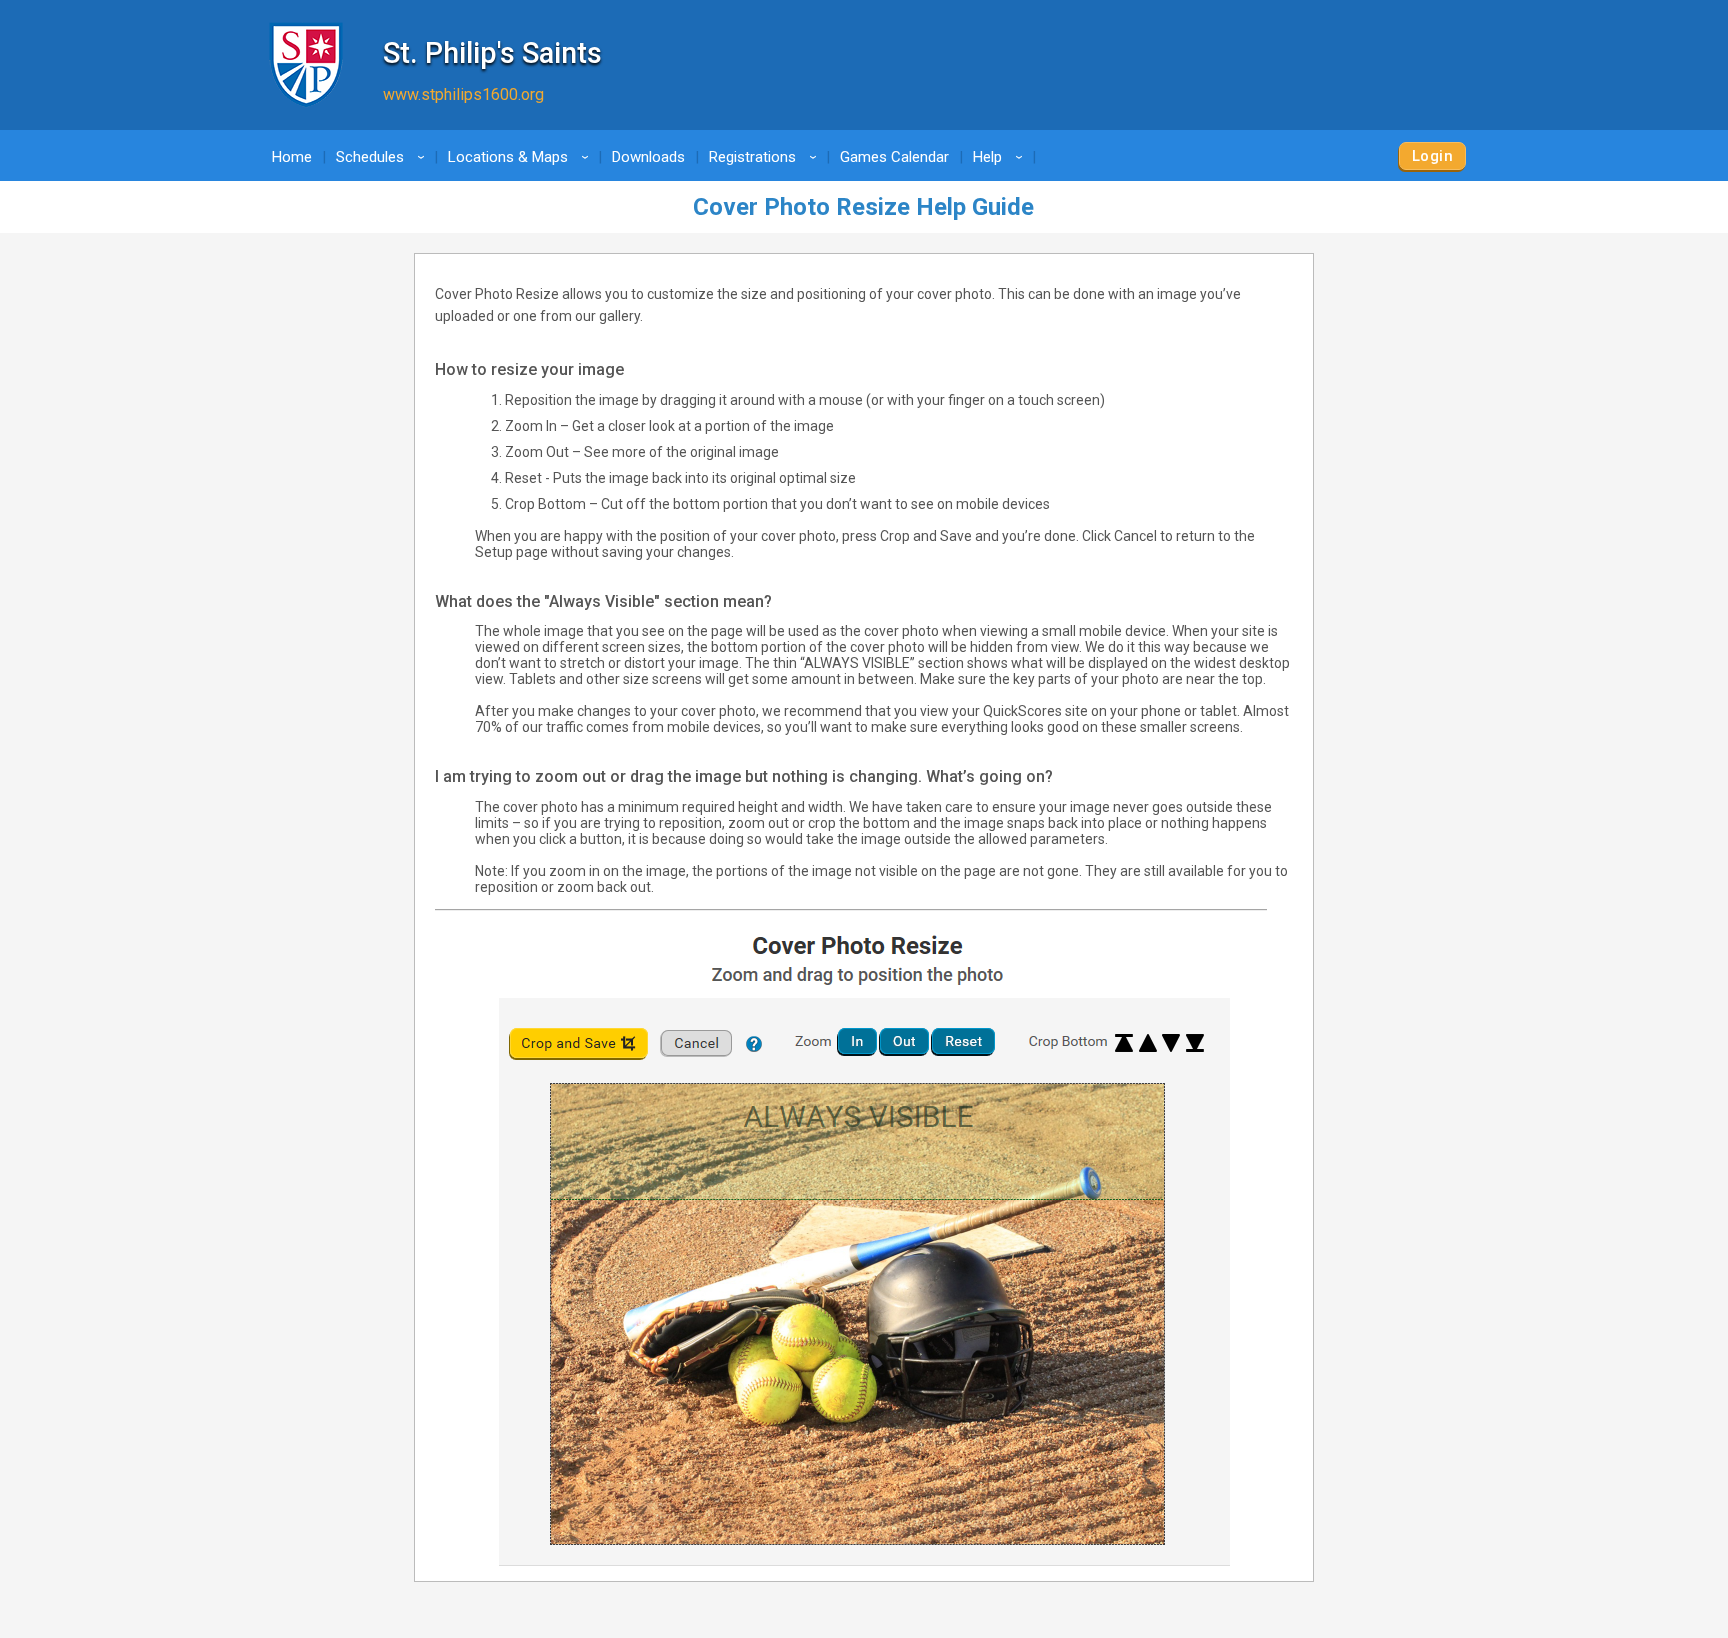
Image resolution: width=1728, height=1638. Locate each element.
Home (292, 157)
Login (1432, 156)
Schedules (383, 157)
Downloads (648, 157)
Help (1001, 157)
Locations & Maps (521, 157)
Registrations (766, 157)
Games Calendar (894, 157)
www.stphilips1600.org (463, 94)
